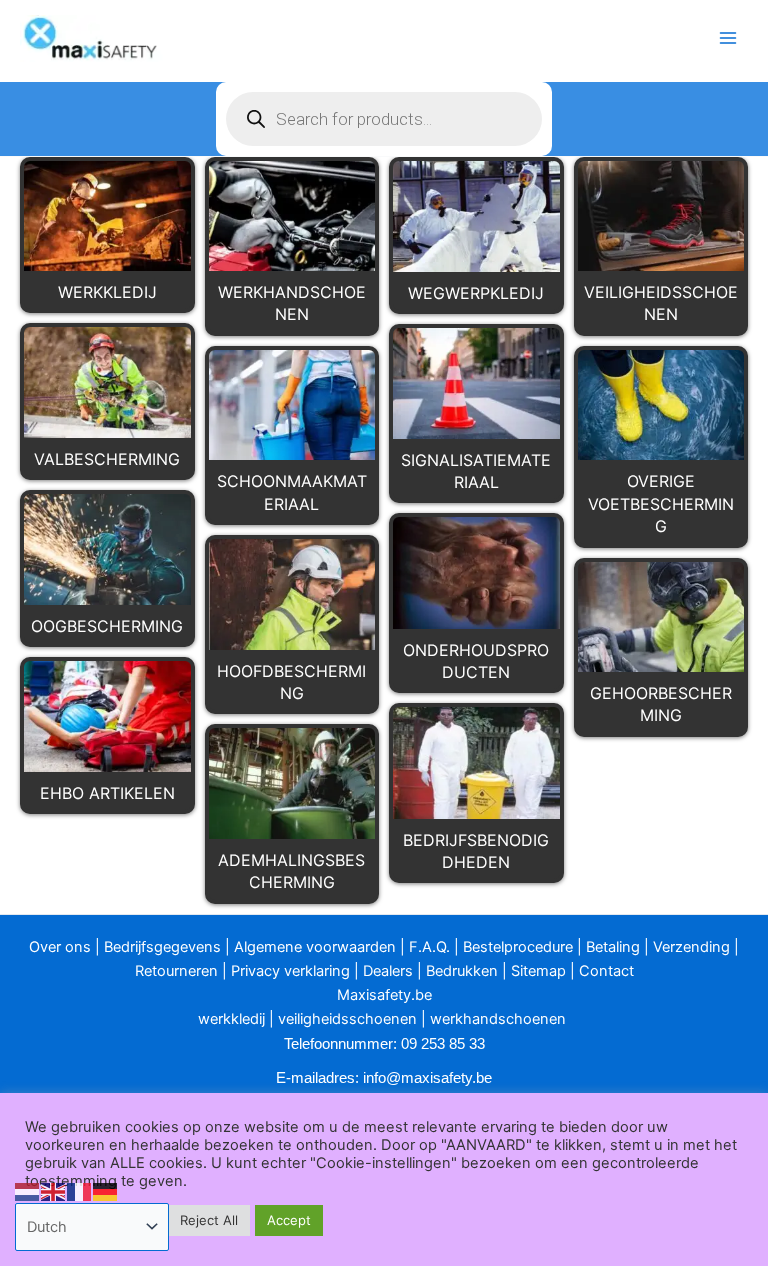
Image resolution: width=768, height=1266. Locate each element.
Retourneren (176, 971)
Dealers (388, 971)
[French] (80, 1191)
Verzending (691, 947)
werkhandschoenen (498, 1019)
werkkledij (231, 1019)
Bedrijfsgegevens (162, 947)
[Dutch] (28, 1191)
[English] (54, 1191)
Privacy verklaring (290, 971)
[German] (106, 1191)
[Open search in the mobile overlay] (384, 119)
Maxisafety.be (384, 995)
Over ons (60, 947)
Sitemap (538, 971)
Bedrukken (462, 971)
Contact (606, 971)
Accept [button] (289, 1220)
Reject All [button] (209, 1220)
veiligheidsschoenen (347, 1019)
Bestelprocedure (518, 947)
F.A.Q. (429, 947)
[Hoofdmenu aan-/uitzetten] (728, 38)
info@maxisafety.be (427, 1078)
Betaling (613, 947)
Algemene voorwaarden (315, 947)
